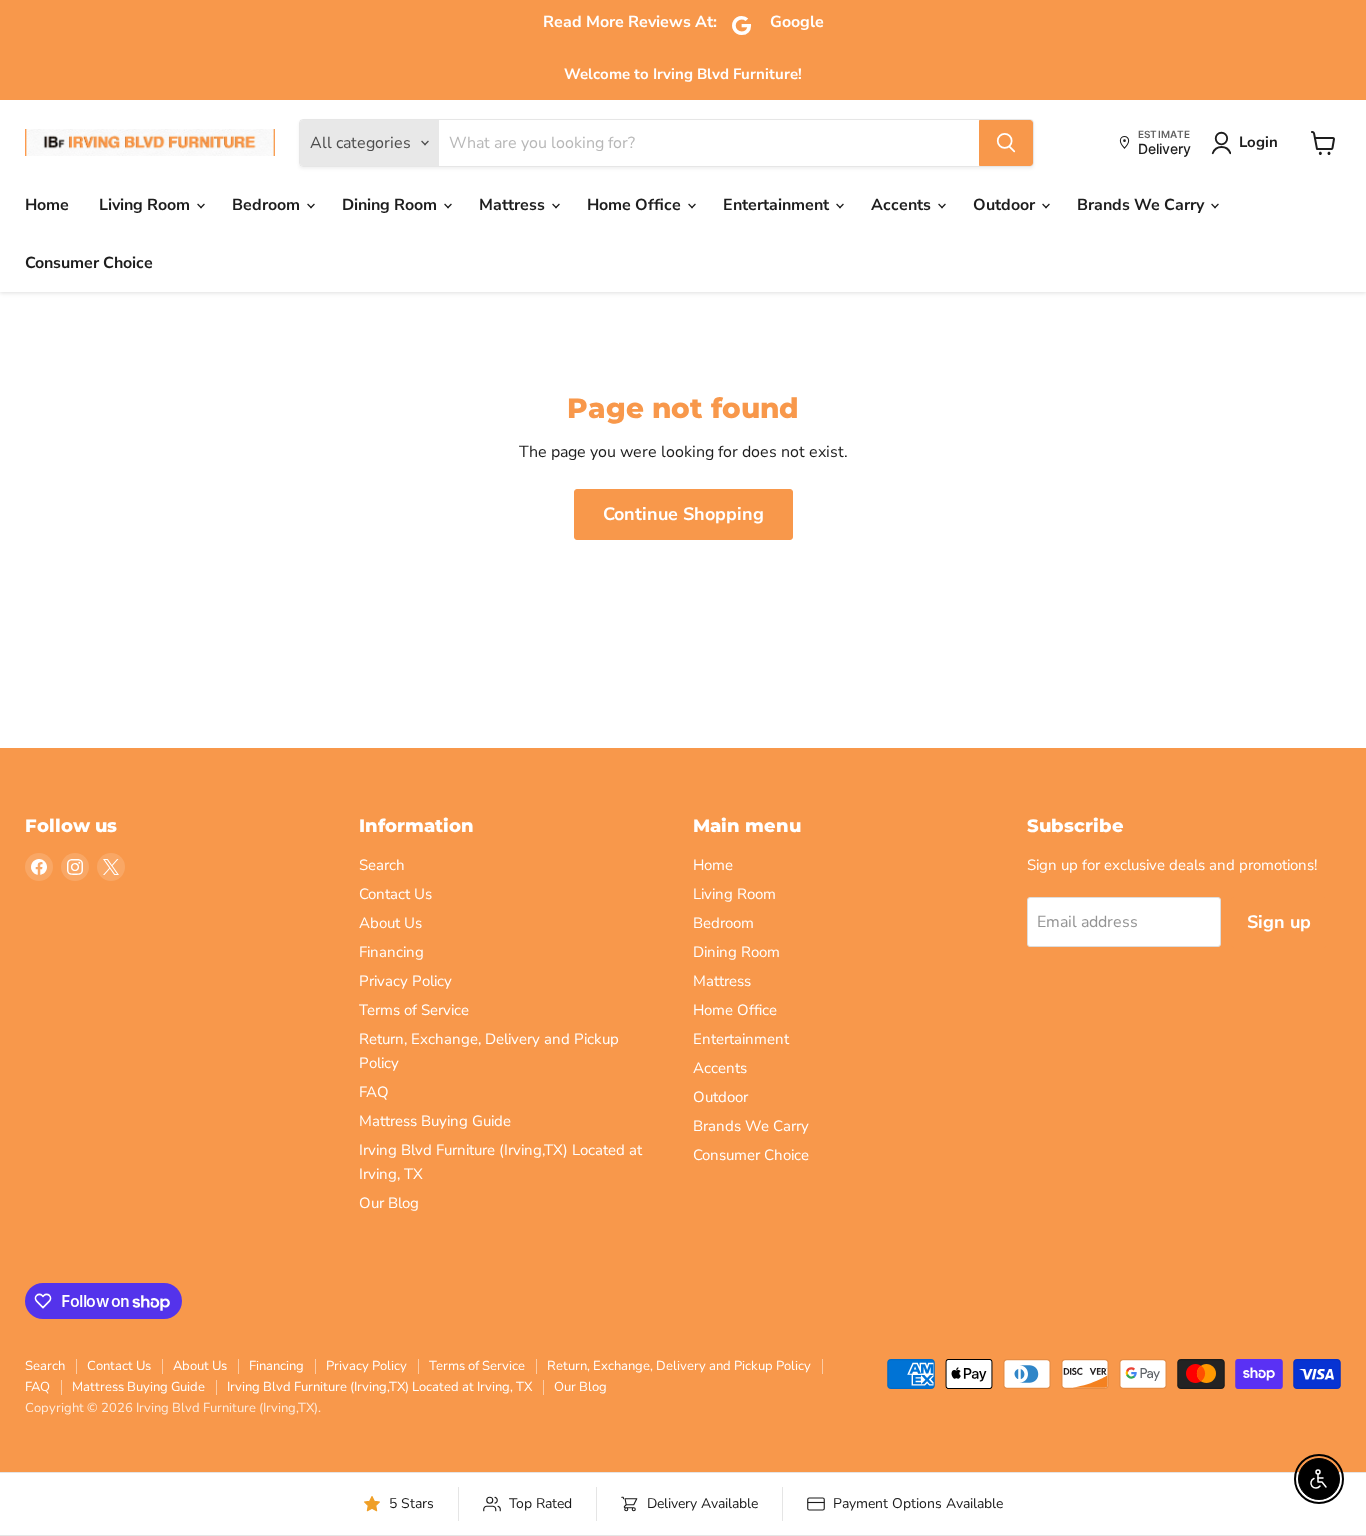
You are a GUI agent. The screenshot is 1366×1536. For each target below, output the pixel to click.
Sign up (1279, 922)
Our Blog (389, 1203)
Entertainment (778, 205)
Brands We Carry (1142, 205)
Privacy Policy (405, 981)
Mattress (514, 205)
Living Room (146, 205)
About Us (390, 923)
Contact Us (395, 894)
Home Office (636, 205)
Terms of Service (414, 1010)
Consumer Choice (89, 263)
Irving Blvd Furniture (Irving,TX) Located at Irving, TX (379, 1387)
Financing (391, 952)
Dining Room (391, 205)
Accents (903, 205)
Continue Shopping (683, 514)
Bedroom (268, 205)
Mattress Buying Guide (435, 1121)
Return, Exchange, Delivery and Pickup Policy (679, 1366)
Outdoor (1006, 205)
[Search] (1006, 143)
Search (382, 865)
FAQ (374, 1092)
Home (47, 205)
